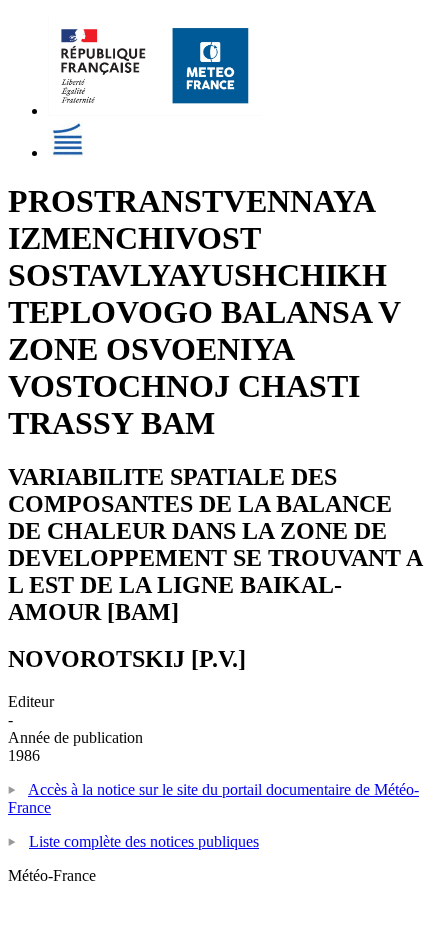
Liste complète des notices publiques (144, 841)
